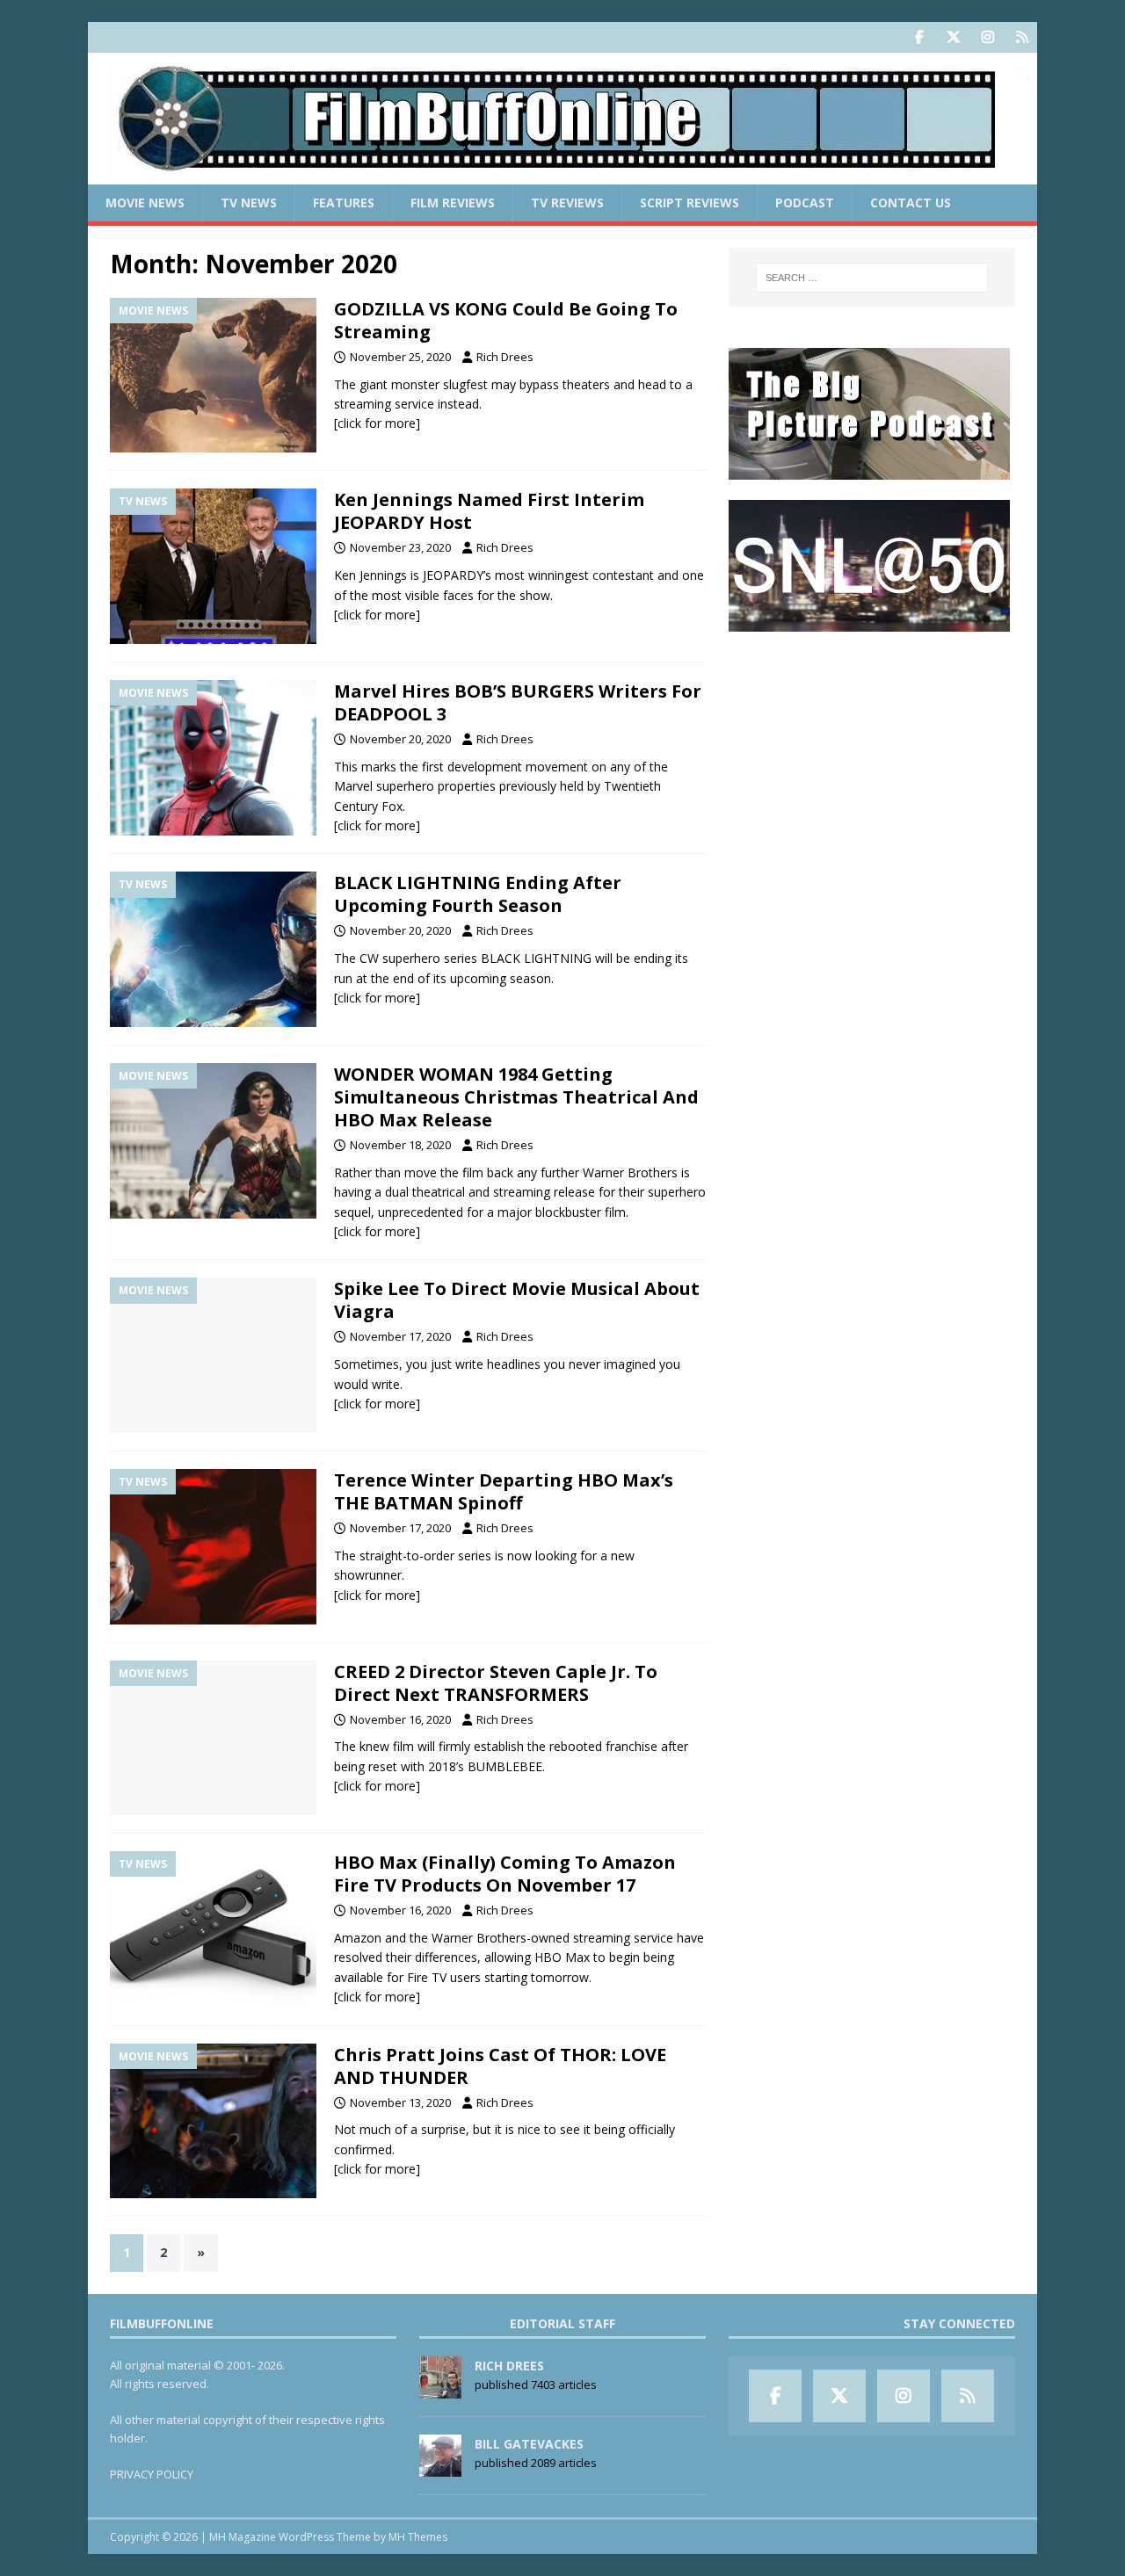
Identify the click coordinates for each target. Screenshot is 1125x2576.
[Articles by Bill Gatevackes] (440, 2467)
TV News (249, 203)
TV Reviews (567, 203)
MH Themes (418, 2537)
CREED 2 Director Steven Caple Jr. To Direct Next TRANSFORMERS (496, 1683)
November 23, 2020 (400, 547)
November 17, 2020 (400, 1336)
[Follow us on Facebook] (919, 37)
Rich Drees (505, 357)
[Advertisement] (872, 761)
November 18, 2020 (400, 1145)
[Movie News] (213, 376)
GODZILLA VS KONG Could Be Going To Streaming (506, 320)
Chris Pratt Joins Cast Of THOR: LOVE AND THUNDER (500, 2066)
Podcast (805, 203)
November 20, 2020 (400, 739)
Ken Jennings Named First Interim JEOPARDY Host (489, 511)
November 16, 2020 (400, 1719)
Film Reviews (453, 203)
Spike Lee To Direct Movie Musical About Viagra (517, 1300)
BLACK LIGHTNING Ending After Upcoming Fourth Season (478, 894)
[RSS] (1022, 37)
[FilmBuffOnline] (562, 174)
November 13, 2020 (400, 2102)
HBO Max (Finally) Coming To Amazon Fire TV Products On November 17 (505, 1874)
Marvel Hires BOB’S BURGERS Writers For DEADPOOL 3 (518, 702)
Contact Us (911, 203)
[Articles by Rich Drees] (440, 2389)
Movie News (145, 203)
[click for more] (377, 423)
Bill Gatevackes (529, 2444)
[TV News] (213, 566)
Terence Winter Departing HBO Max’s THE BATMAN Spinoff (504, 1491)
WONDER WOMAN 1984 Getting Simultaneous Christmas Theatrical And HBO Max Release (516, 1097)
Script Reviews (690, 203)
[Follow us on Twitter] (953, 37)
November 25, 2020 (400, 357)
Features (344, 203)
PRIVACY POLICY (152, 2474)
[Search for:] (872, 278)
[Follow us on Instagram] (987, 37)
